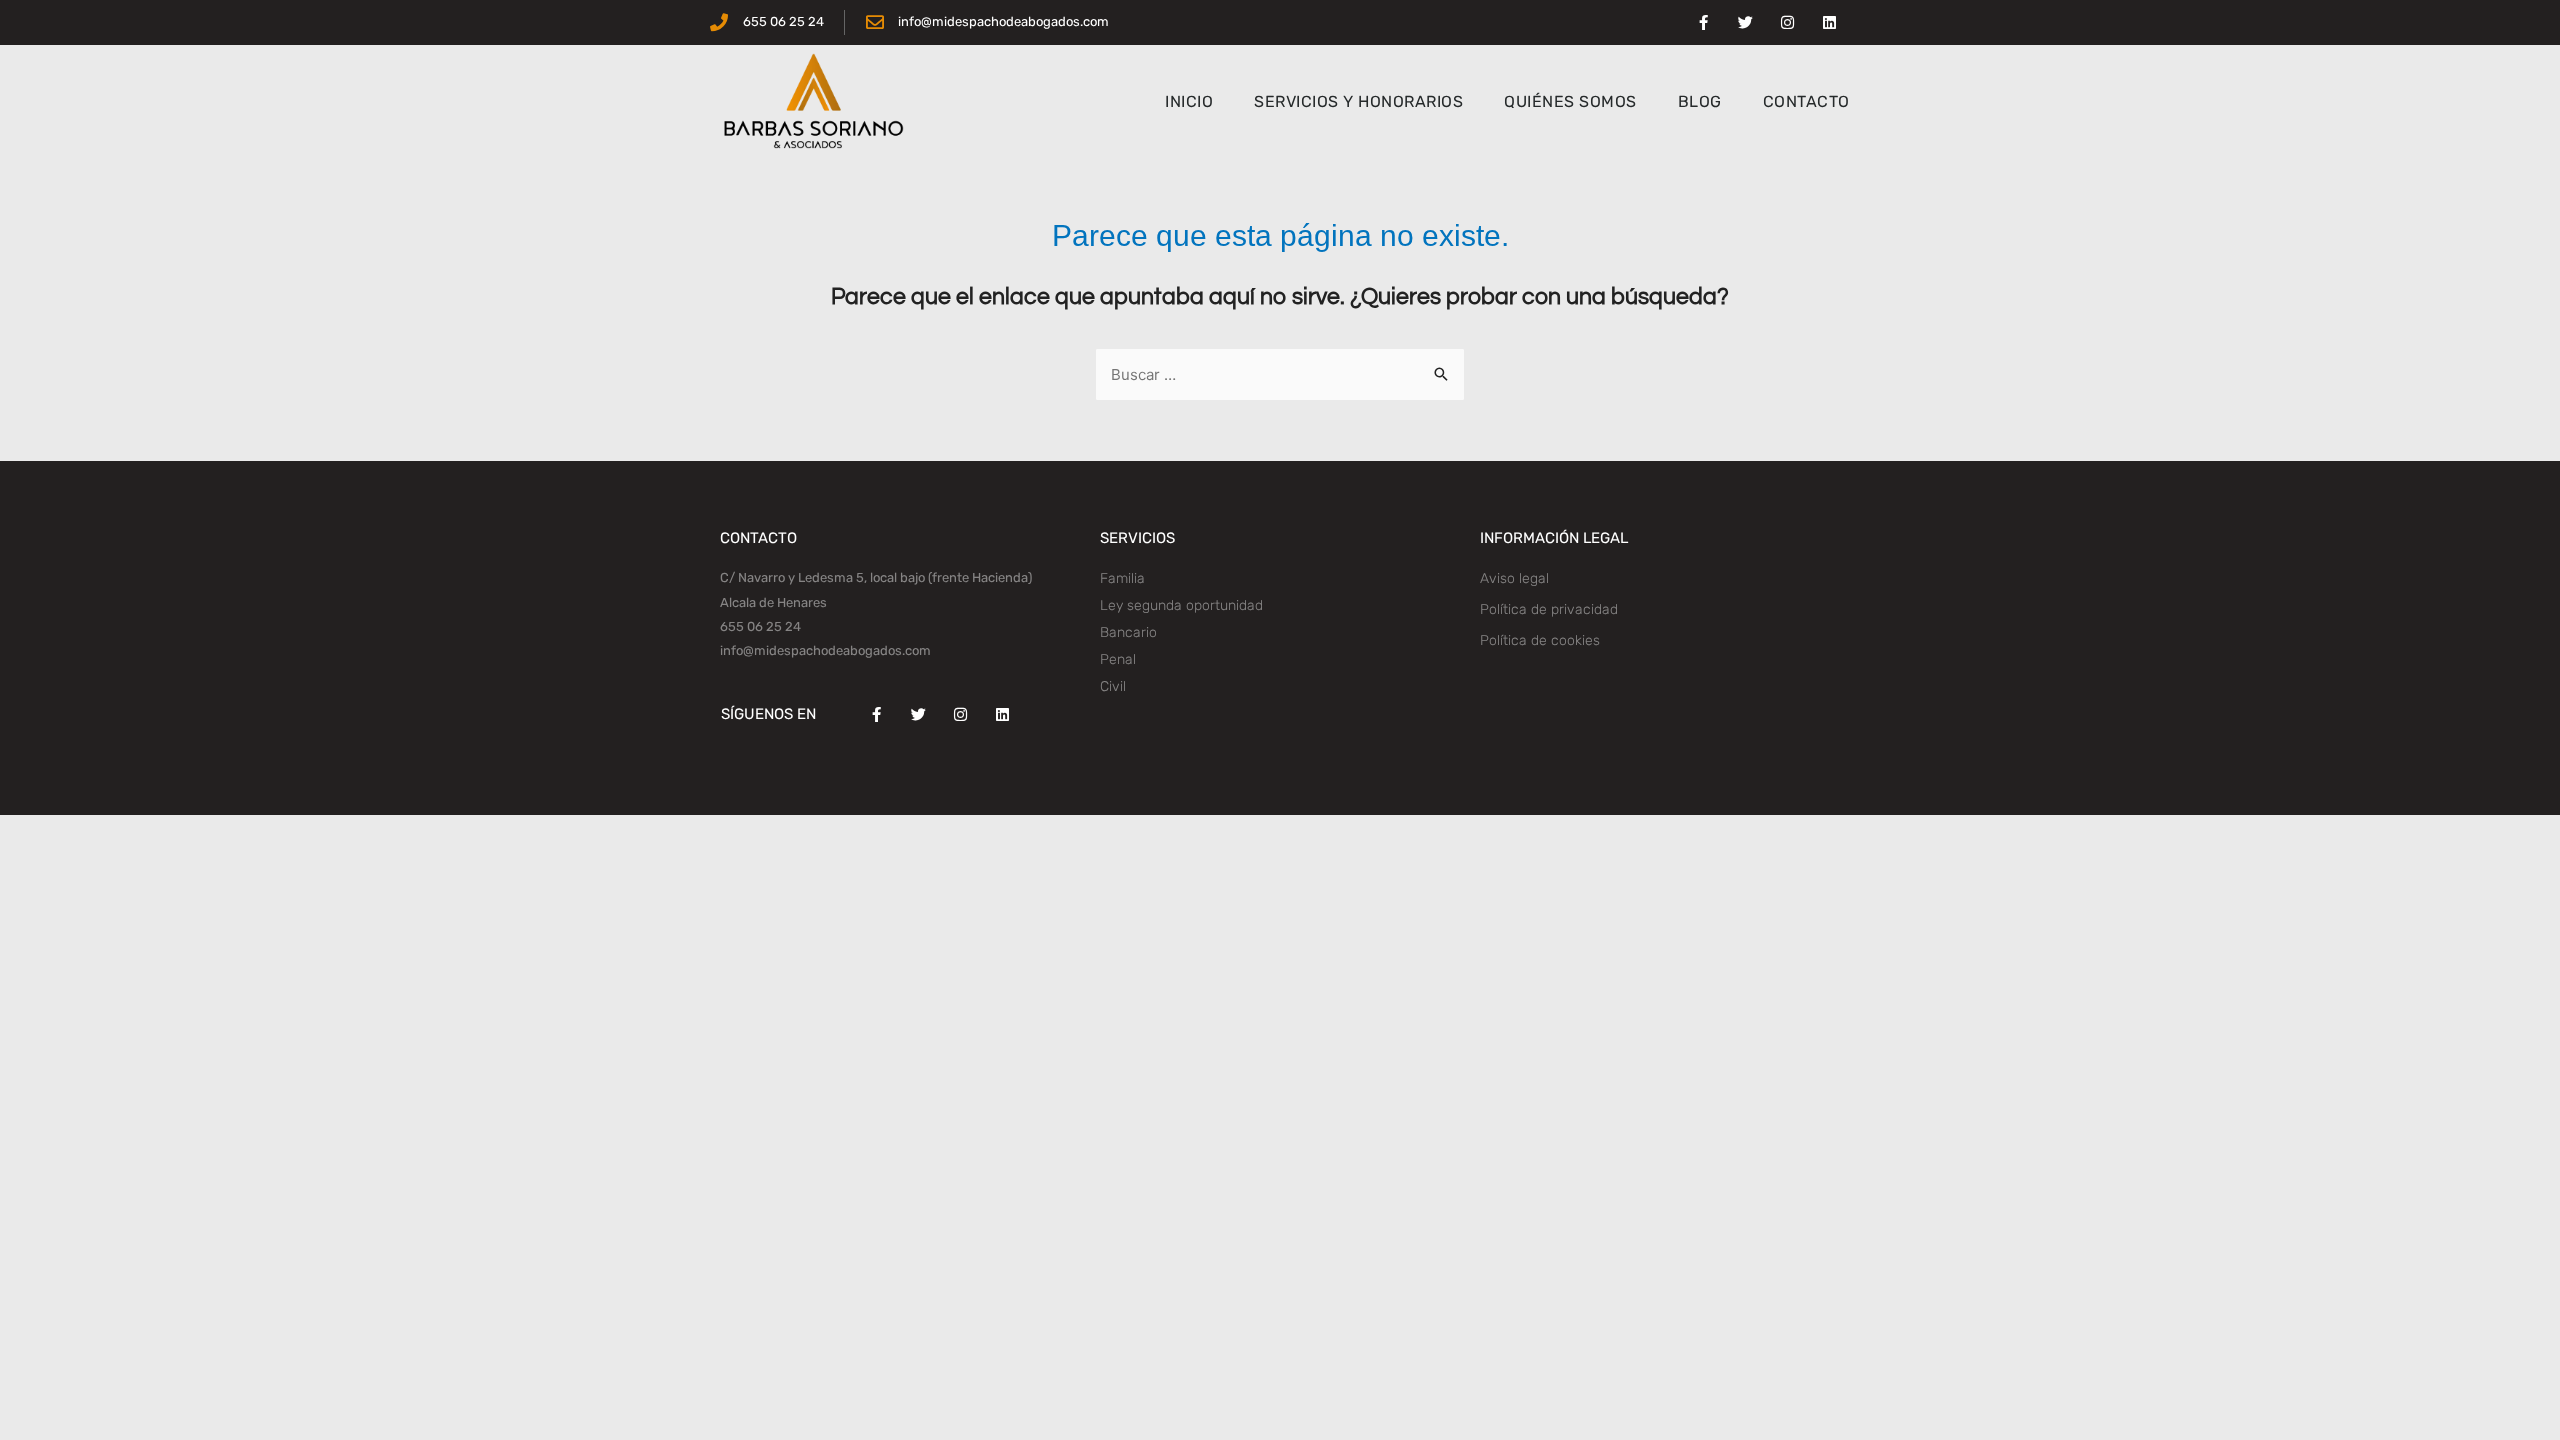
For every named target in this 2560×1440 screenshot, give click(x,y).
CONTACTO (1806, 101)
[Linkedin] (1829, 23)
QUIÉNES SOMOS (1570, 101)
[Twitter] (1745, 23)
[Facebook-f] (1703, 23)
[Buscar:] (1280, 375)
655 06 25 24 (760, 626)
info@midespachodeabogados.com (825, 650)
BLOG (1700, 101)
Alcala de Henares (773, 602)
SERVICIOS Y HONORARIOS (1358, 101)
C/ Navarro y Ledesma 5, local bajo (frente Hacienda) (876, 577)
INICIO (1189, 101)
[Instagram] (1787, 23)
